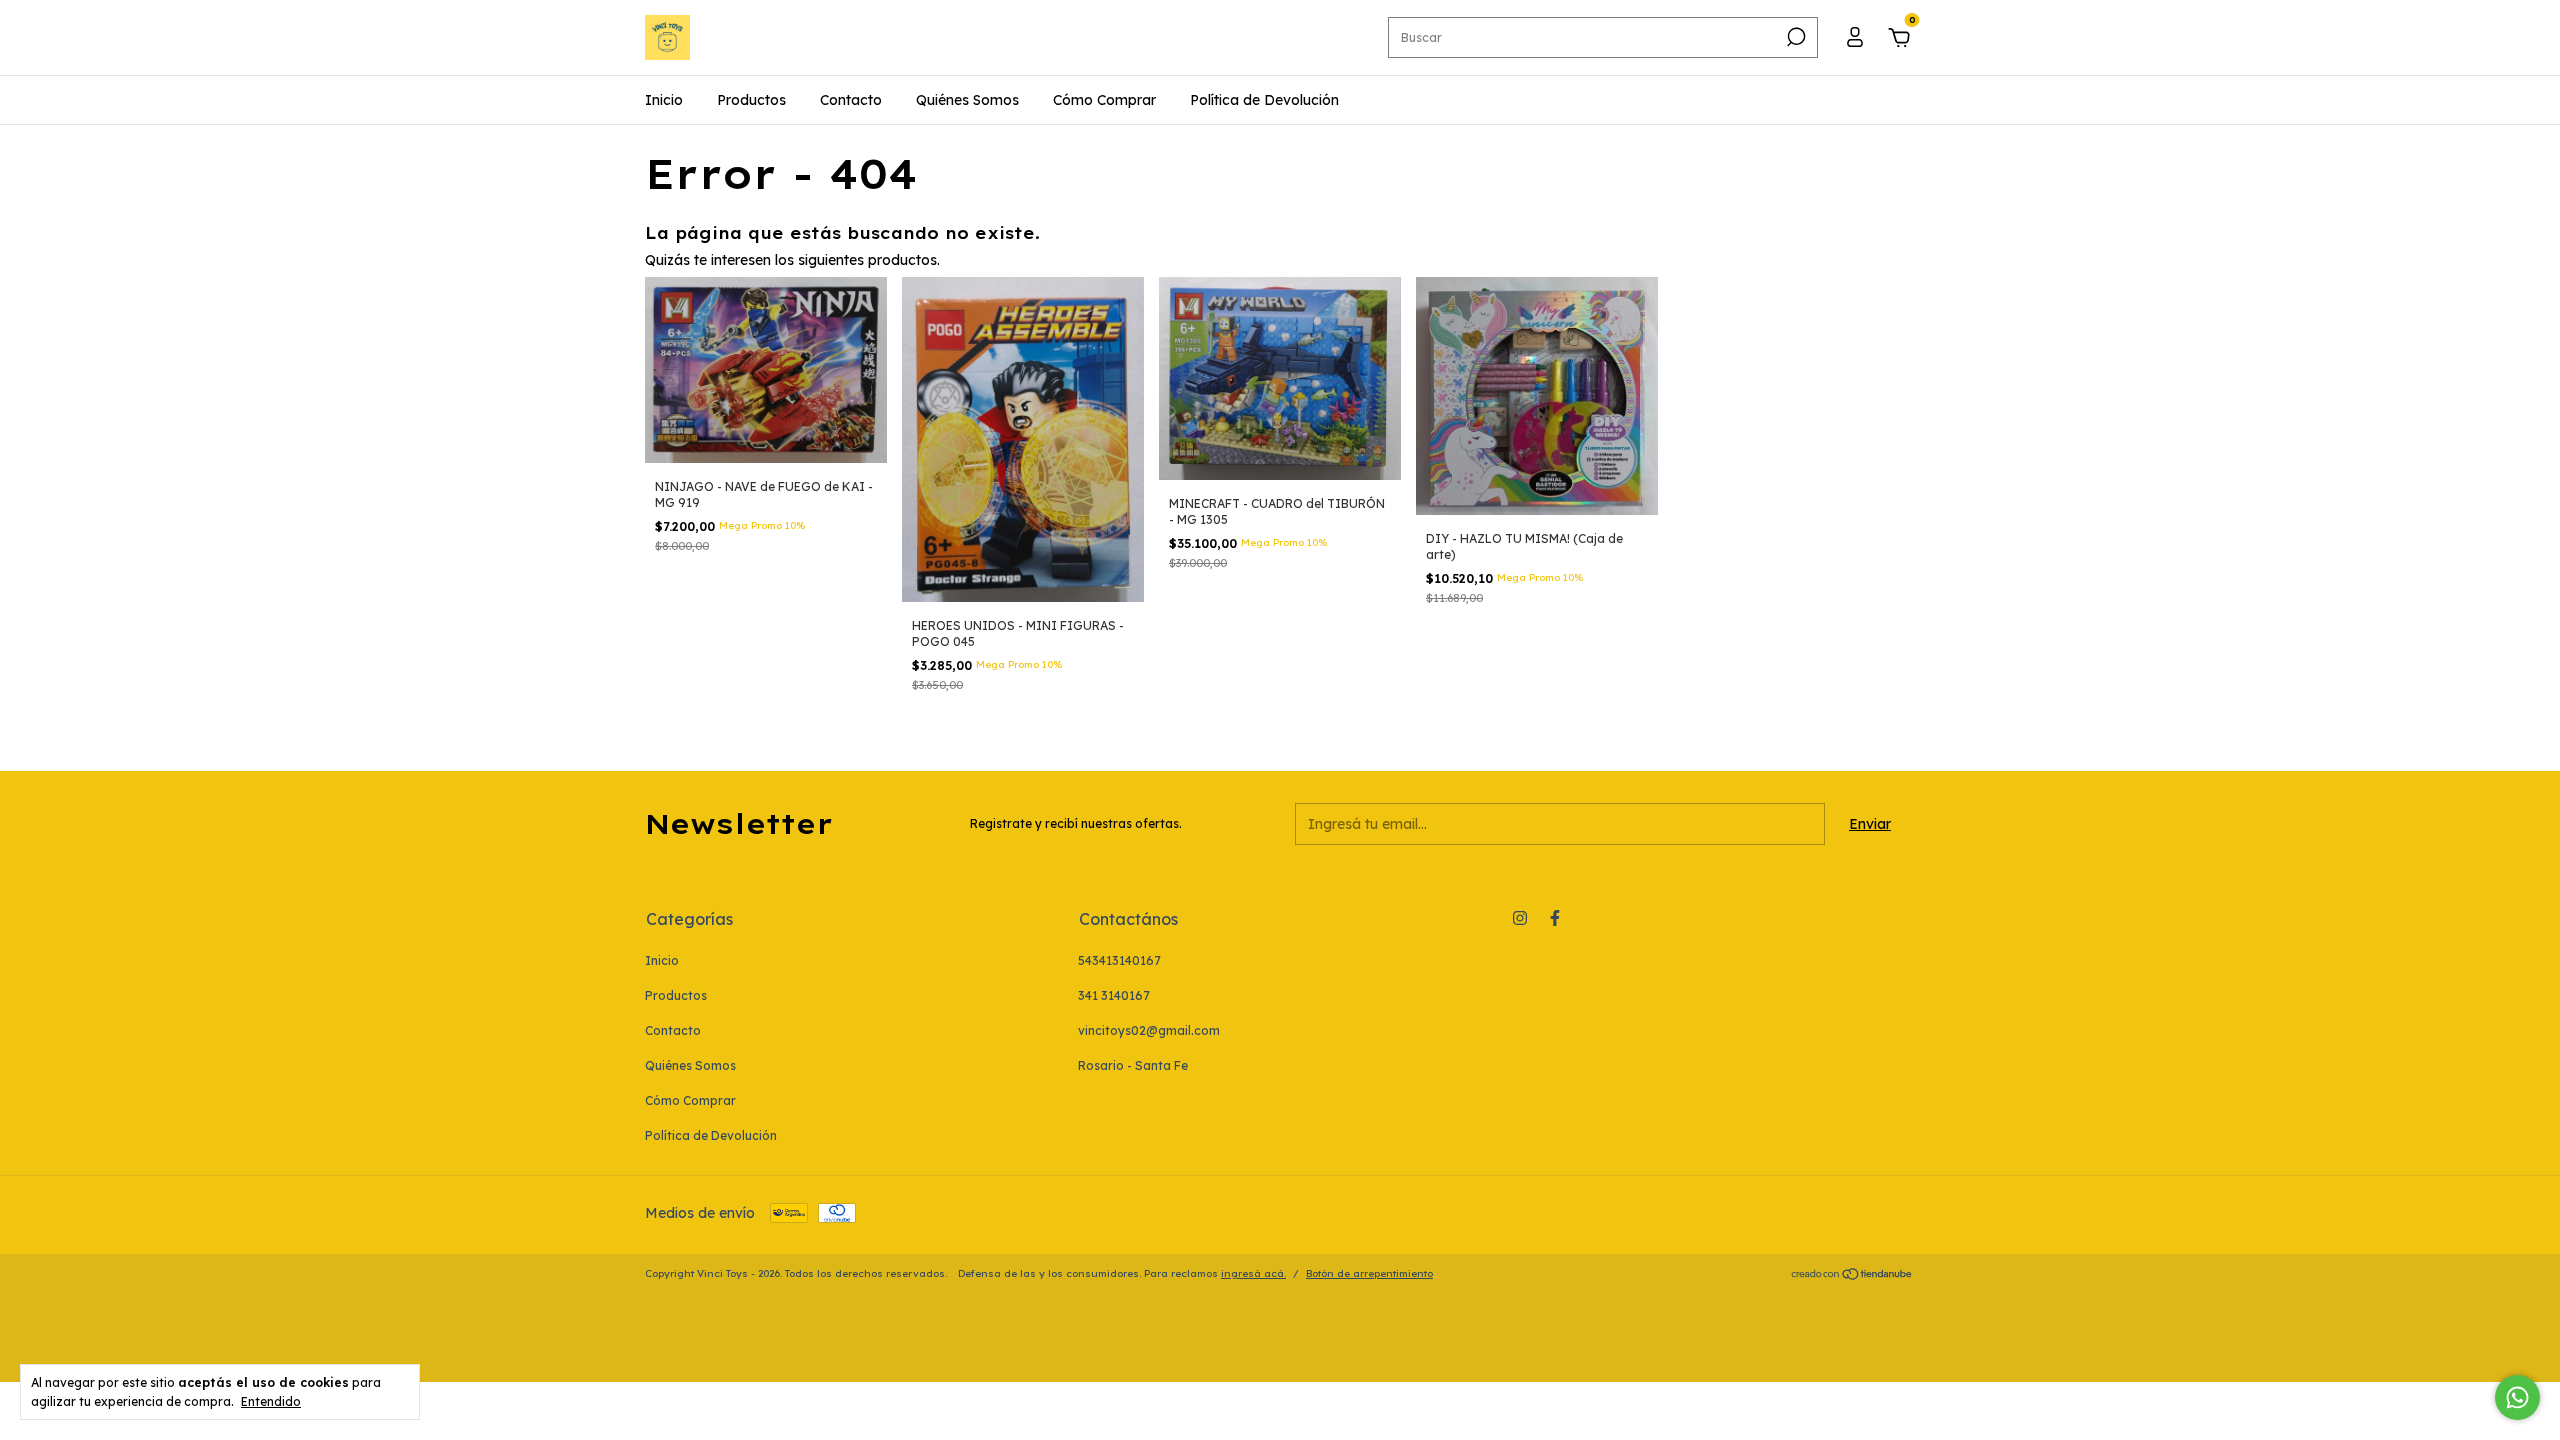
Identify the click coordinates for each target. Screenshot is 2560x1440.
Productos (751, 100)
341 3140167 (1114, 995)
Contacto (851, 100)
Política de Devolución (1264, 100)
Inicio (664, 100)
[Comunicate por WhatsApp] (2517, 1397)
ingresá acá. (1253, 1273)
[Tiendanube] (1852, 1276)
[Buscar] (1794, 37)
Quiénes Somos (967, 100)
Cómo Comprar (1104, 100)
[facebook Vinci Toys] (1555, 918)
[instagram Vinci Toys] (1520, 918)
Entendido (271, 1401)
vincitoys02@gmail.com (1149, 1030)
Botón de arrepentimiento (1369, 1273)
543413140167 (1119, 960)
